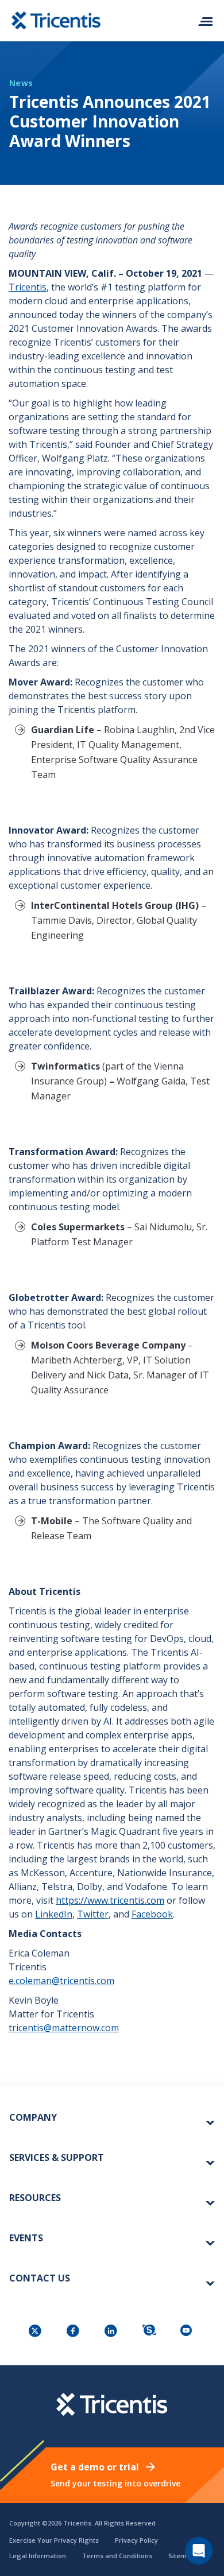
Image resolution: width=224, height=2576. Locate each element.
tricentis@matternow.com (64, 2028)
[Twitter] (36, 2332)
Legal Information (38, 2556)
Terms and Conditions (117, 2556)
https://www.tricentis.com (110, 1900)
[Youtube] (188, 2332)
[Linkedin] (112, 2332)
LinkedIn (54, 1914)
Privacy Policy (136, 2540)
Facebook (152, 1914)
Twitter (93, 1914)
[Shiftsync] (150, 2332)
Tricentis (28, 287)
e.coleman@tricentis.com (61, 1981)
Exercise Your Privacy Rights (54, 2540)
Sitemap (181, 2556)
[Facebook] (74, 2332)
